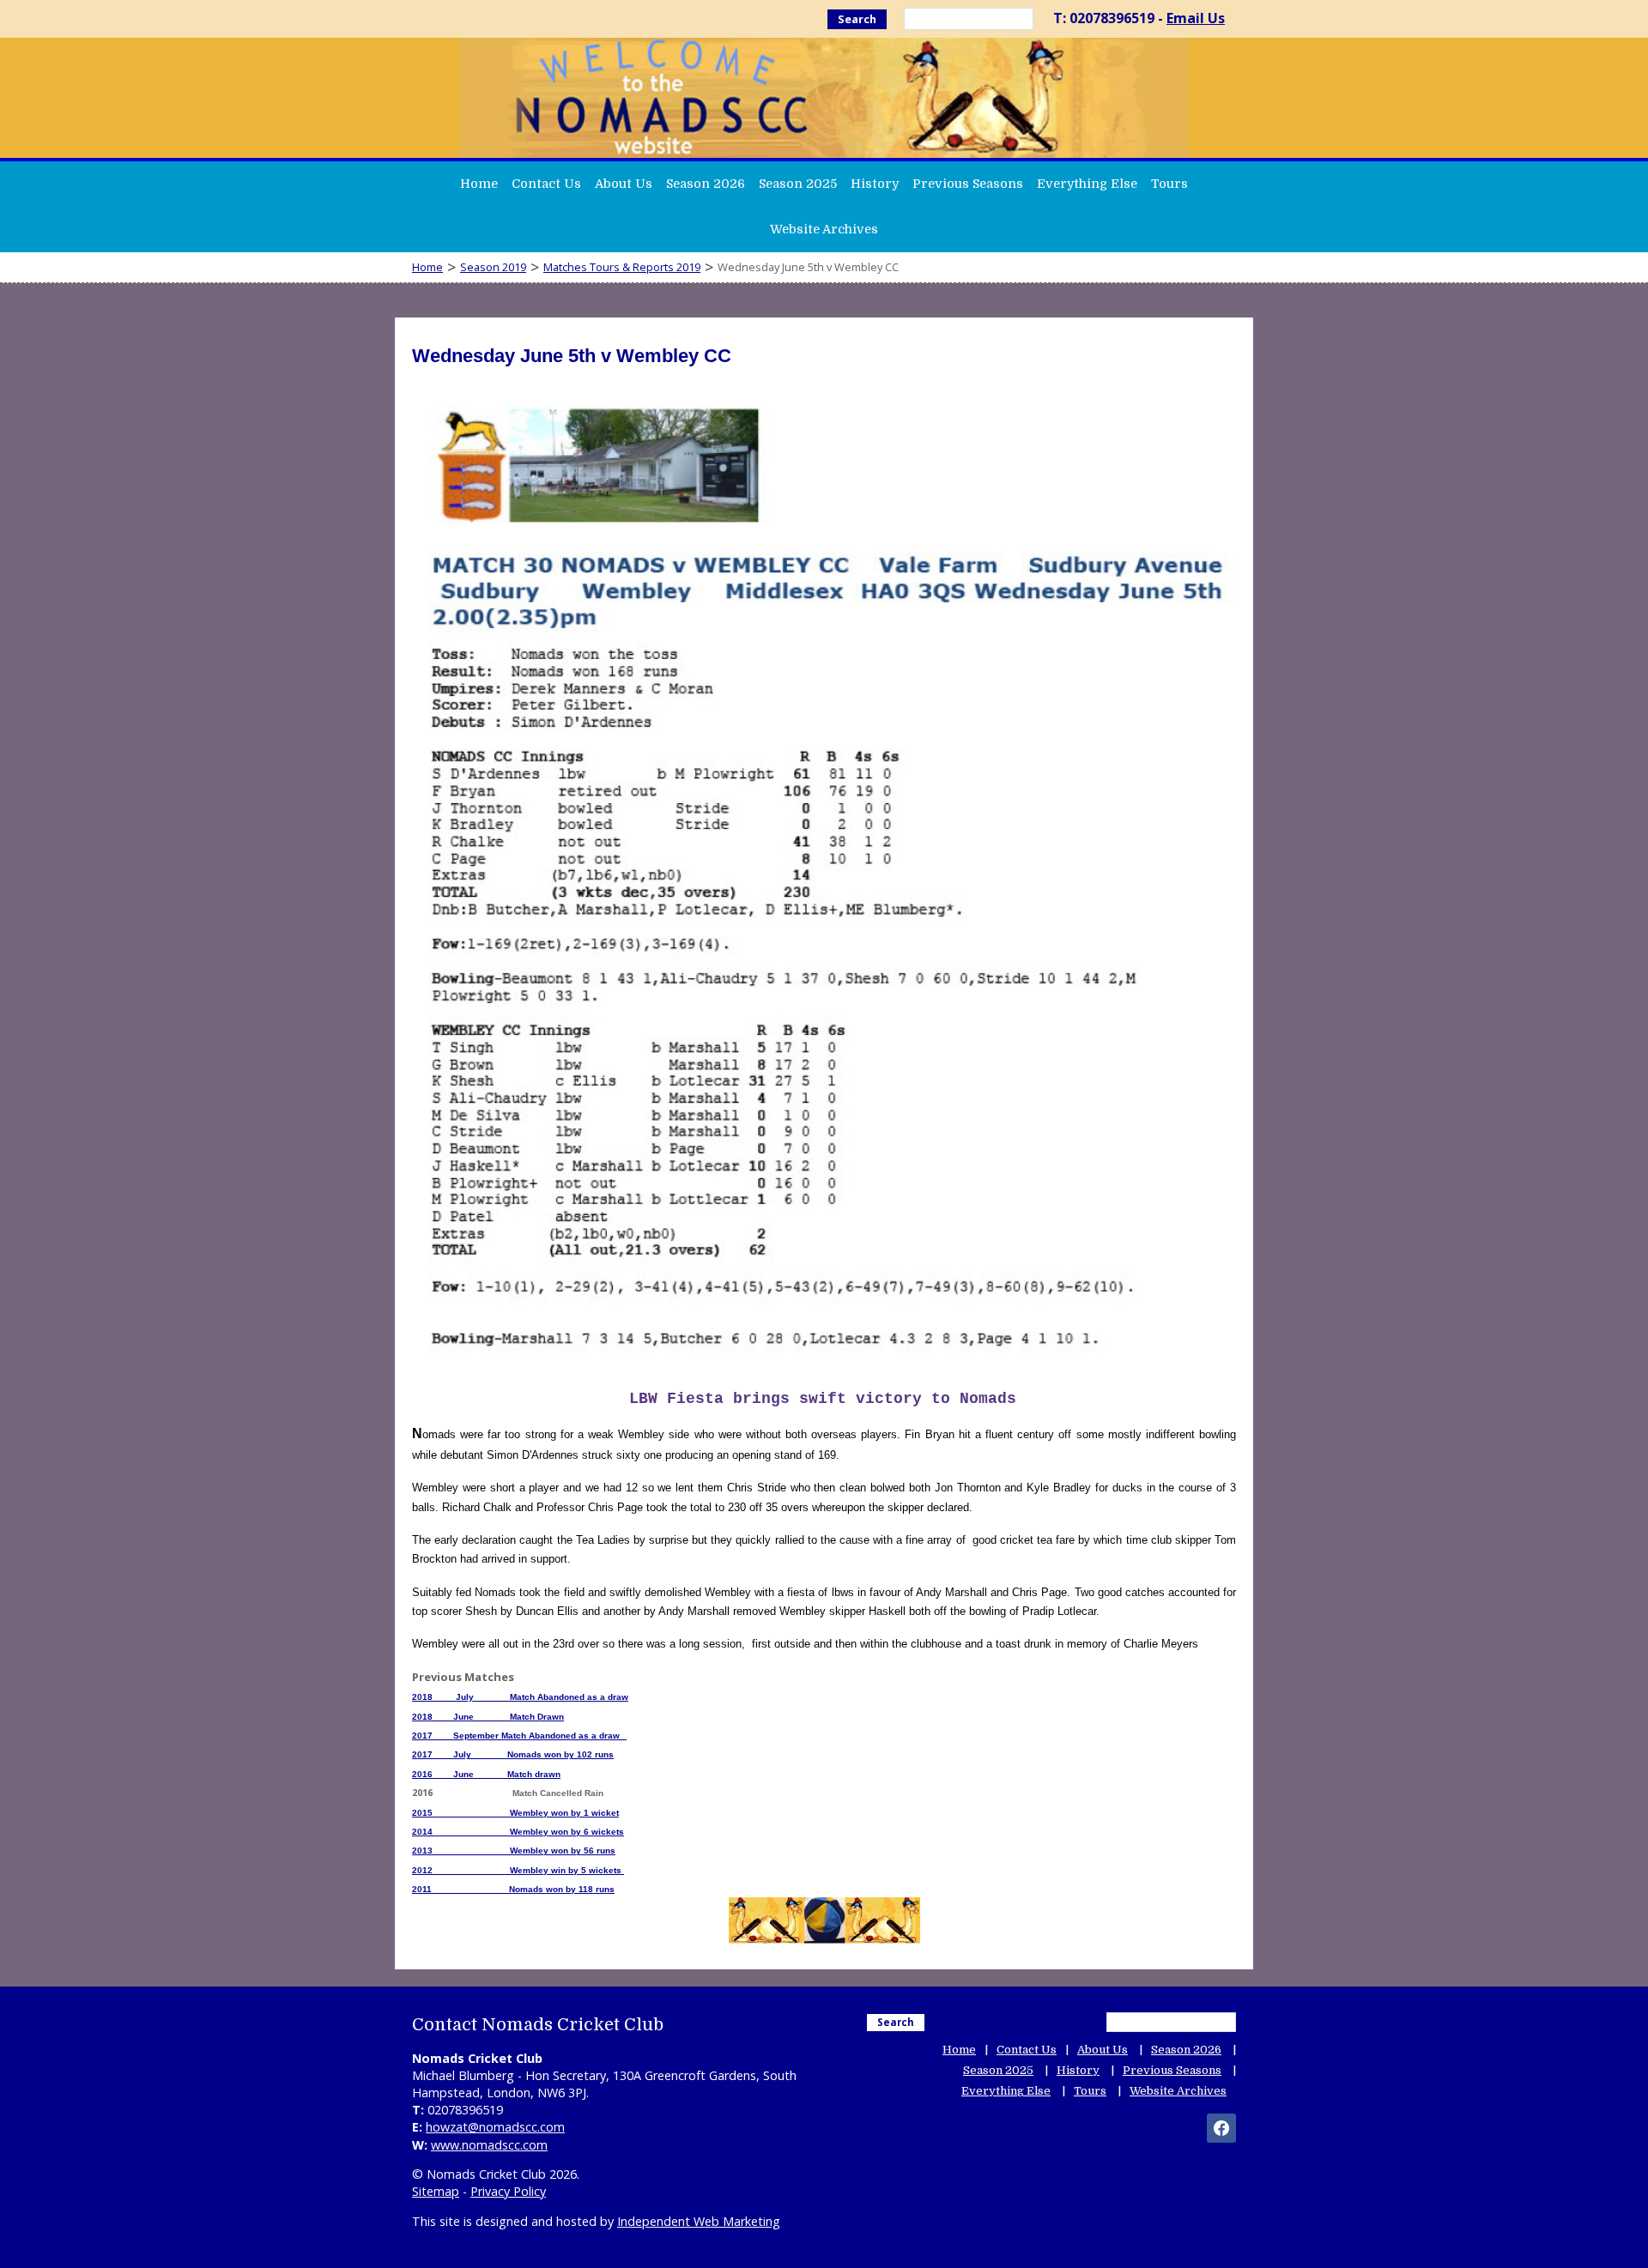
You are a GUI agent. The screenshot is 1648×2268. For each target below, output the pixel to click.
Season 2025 (798, 184)
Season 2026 (706, 184)
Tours (1169, 184)
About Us (624, 184)
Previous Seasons (968, 184)
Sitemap (436, 2191)
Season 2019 (493, 267)
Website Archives (824, 229)
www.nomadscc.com (489, 2145)
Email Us (1196, 18)
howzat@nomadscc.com (495, 2127)
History (875, 184)
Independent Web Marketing (699, 2221)
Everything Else (1087, 184)
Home (479, 184)
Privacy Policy (508, 2191)
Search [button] (857, 19)
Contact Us (546, 184)
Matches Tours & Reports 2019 (622, 267)
